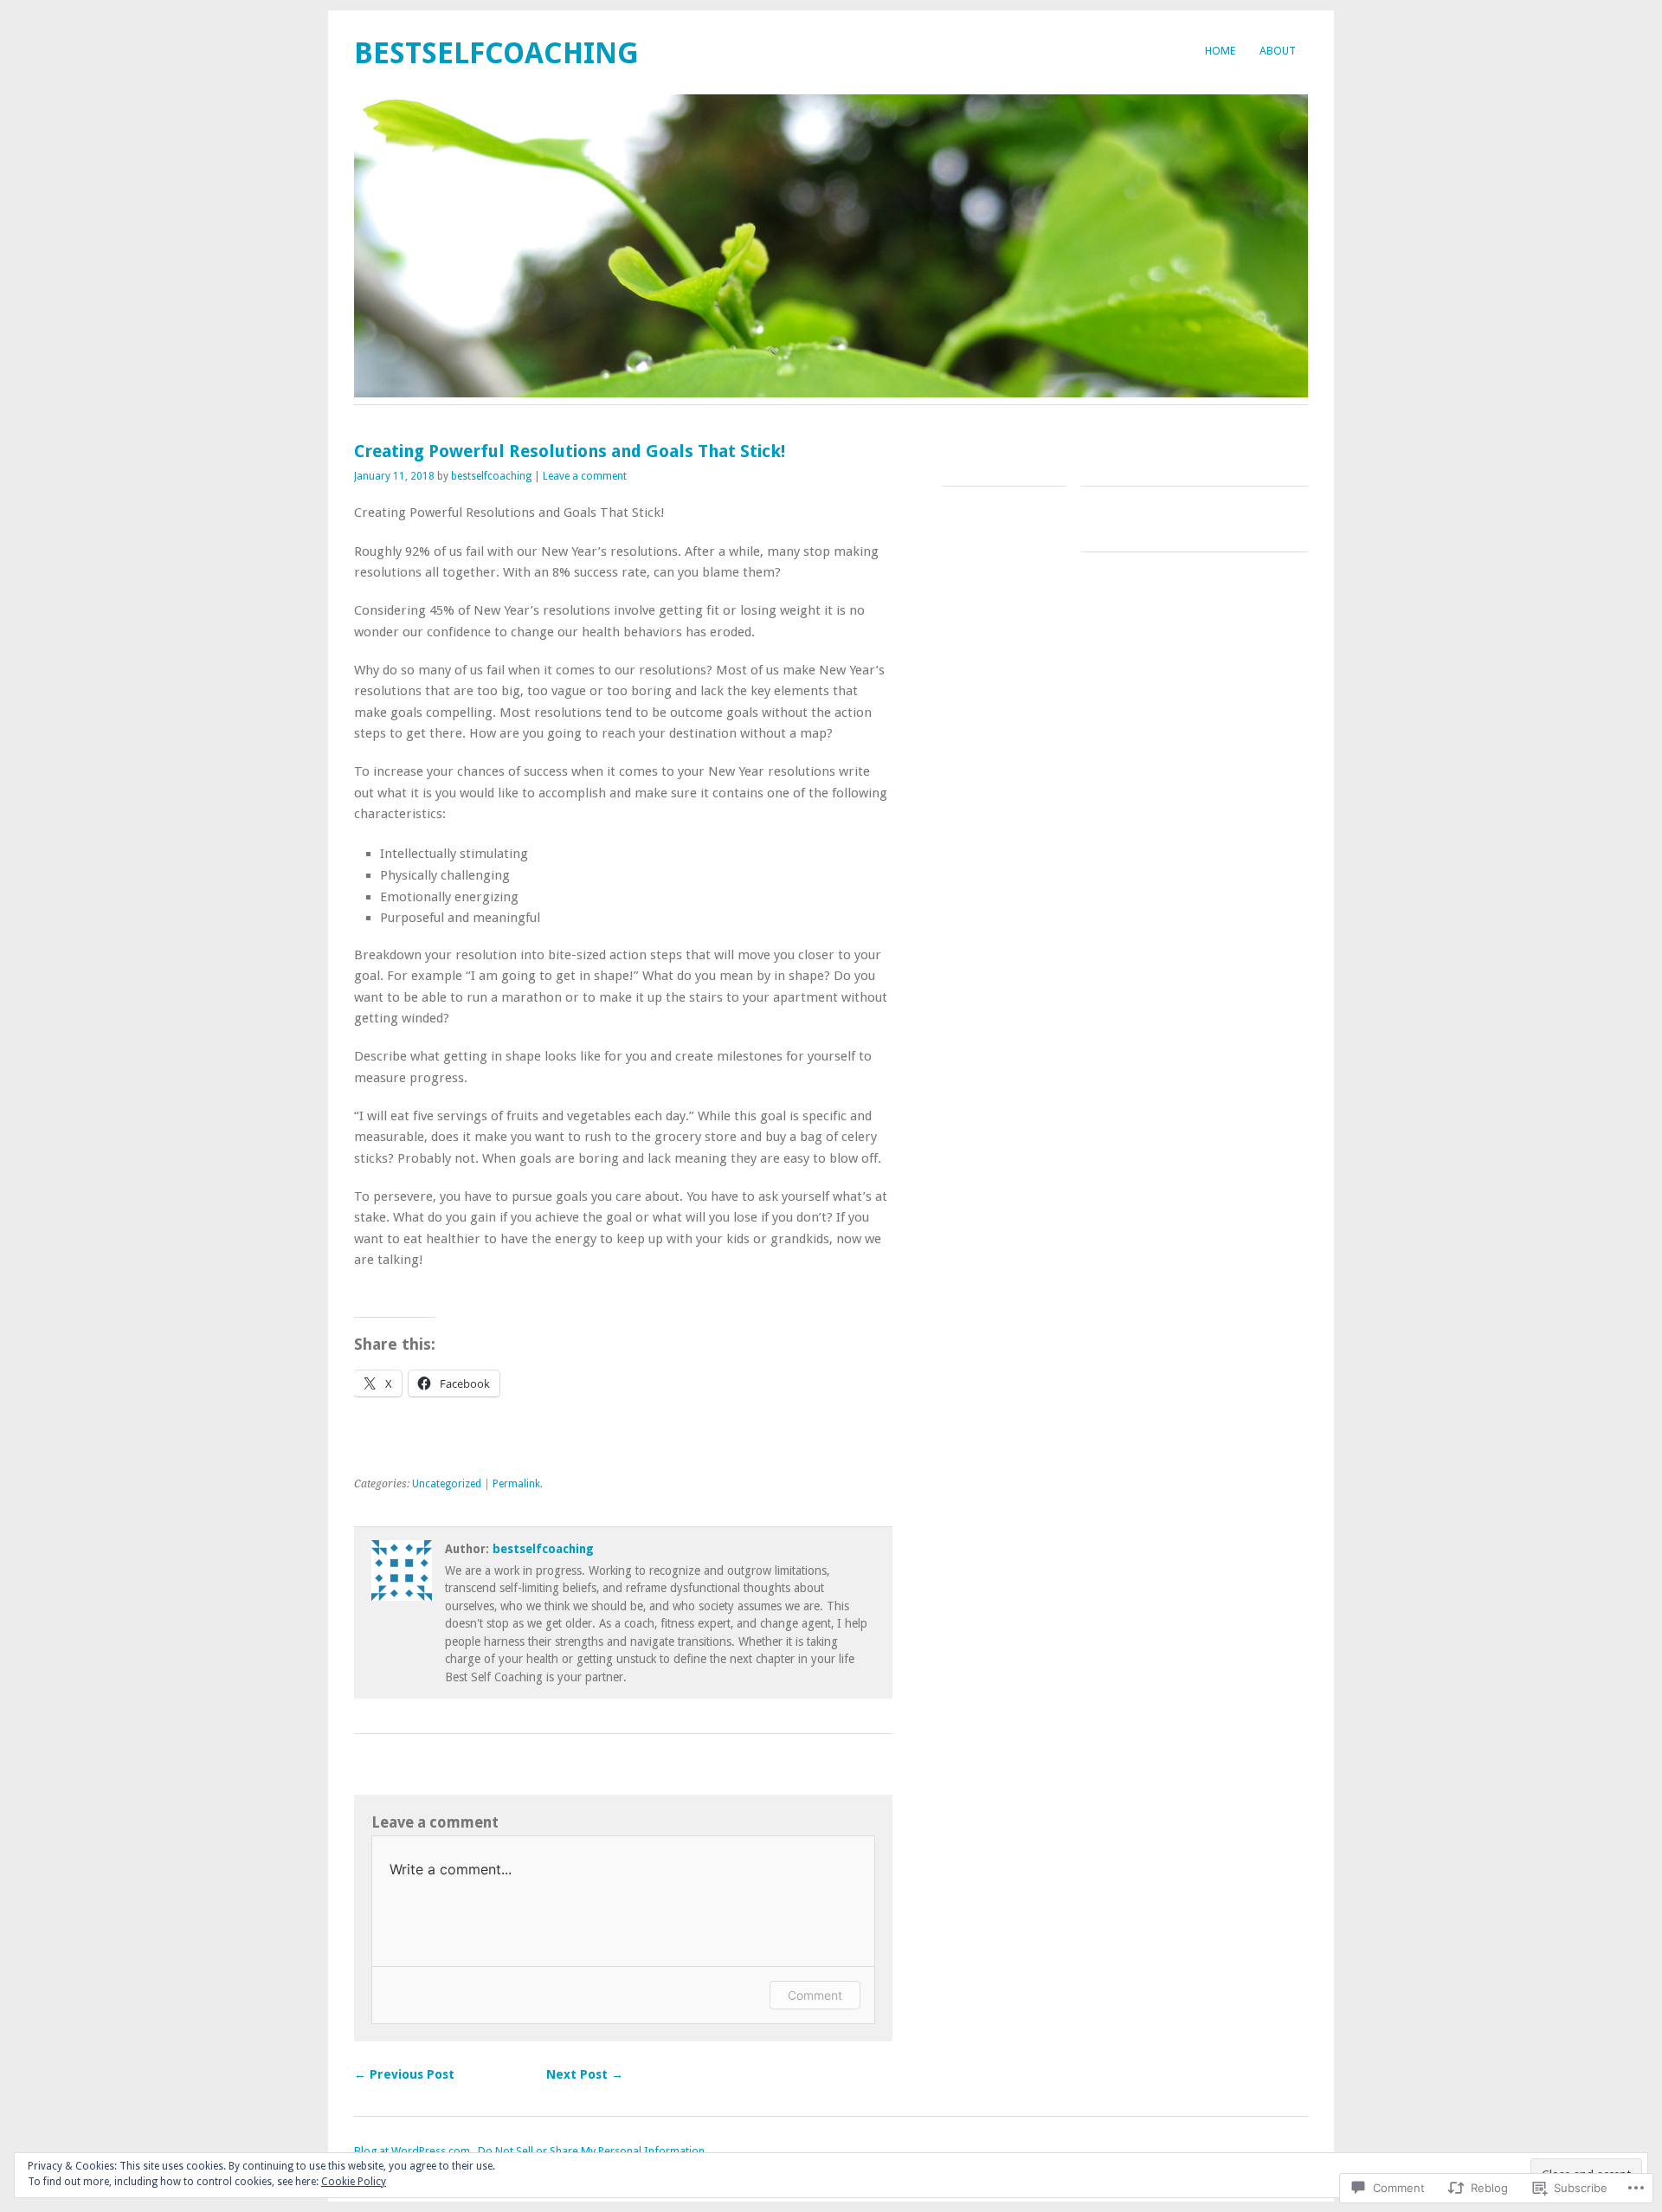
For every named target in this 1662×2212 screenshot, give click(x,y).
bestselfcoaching (496, 53)
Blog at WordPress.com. (413, 2151)
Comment (815, 1995)
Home (1220, 51)
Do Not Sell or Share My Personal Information (591, 2151)
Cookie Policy (354, 2182)
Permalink (516, 1484)
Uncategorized (447, 1484)
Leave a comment (585, 476)
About (1278, 51)
